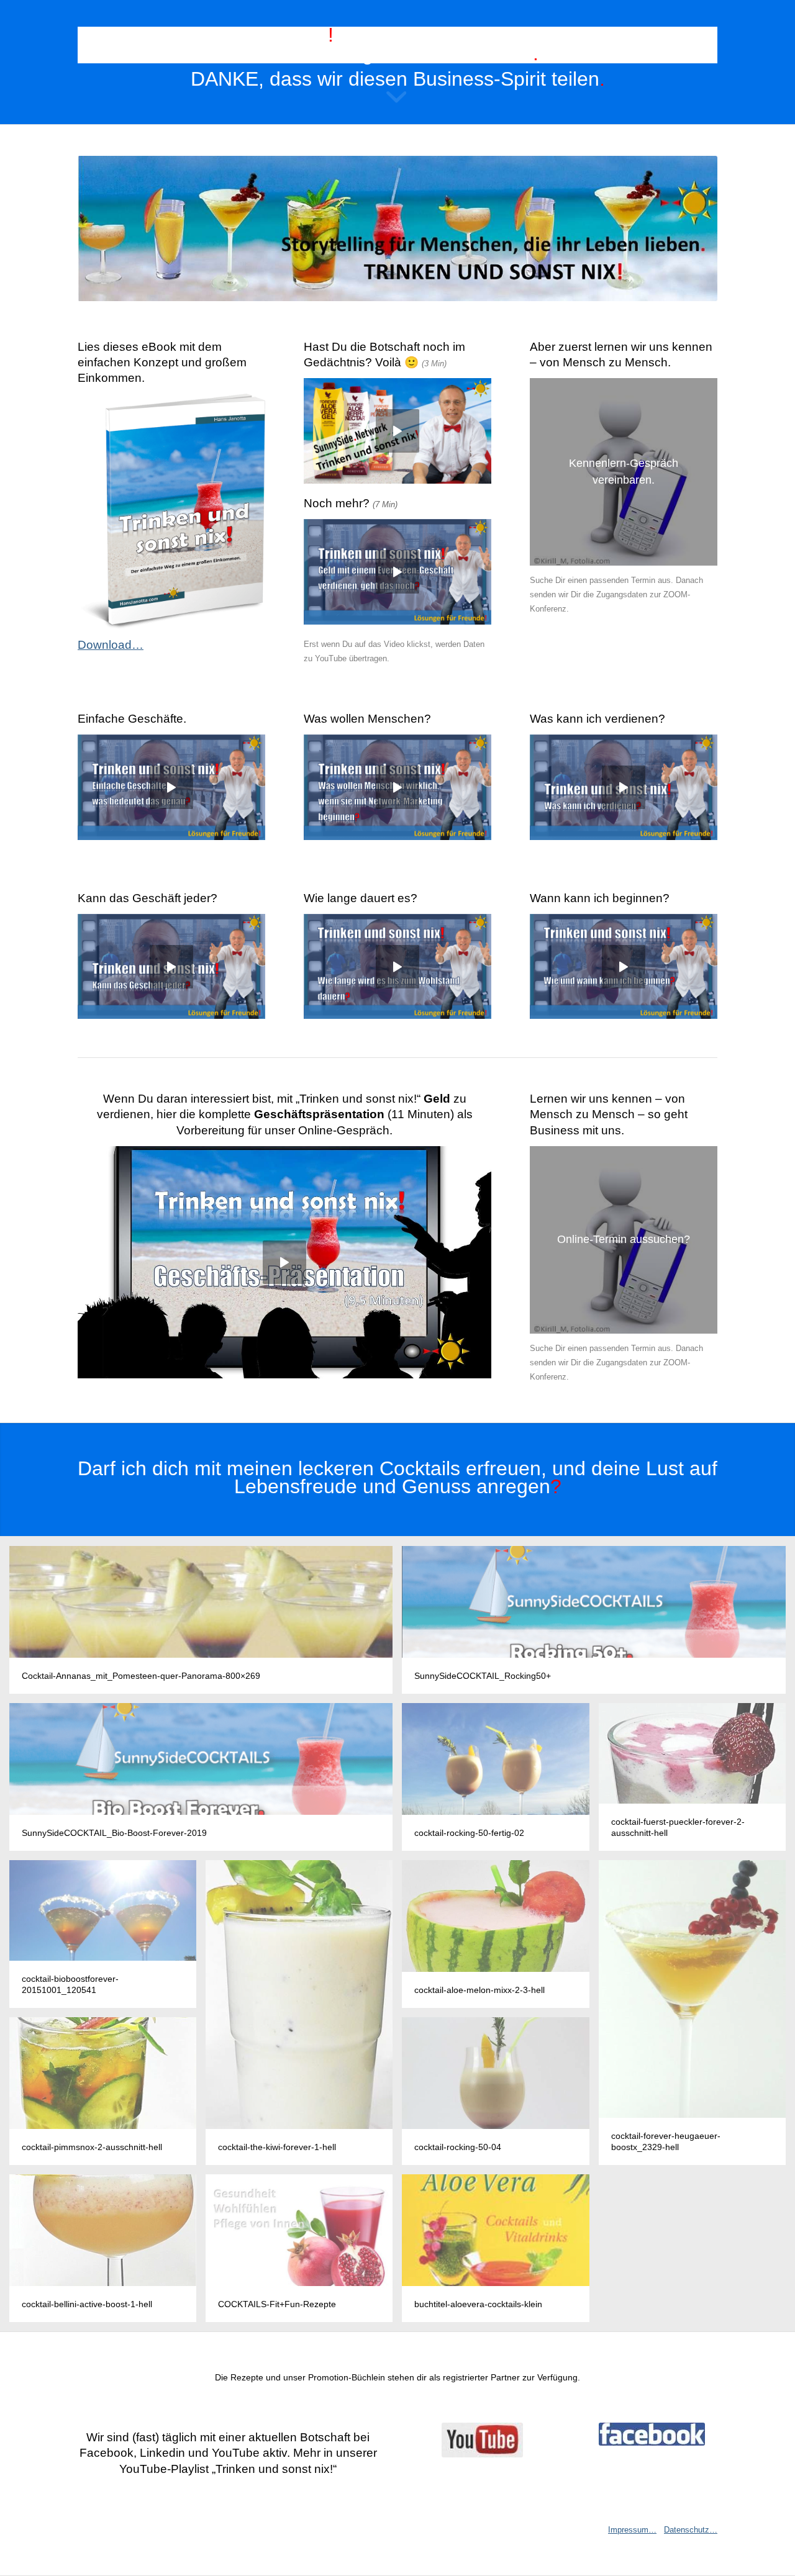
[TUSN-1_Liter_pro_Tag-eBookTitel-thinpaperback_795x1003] (171, 512)
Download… (111, 645)
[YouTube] (482, 2440)
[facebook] (652, 2434)
